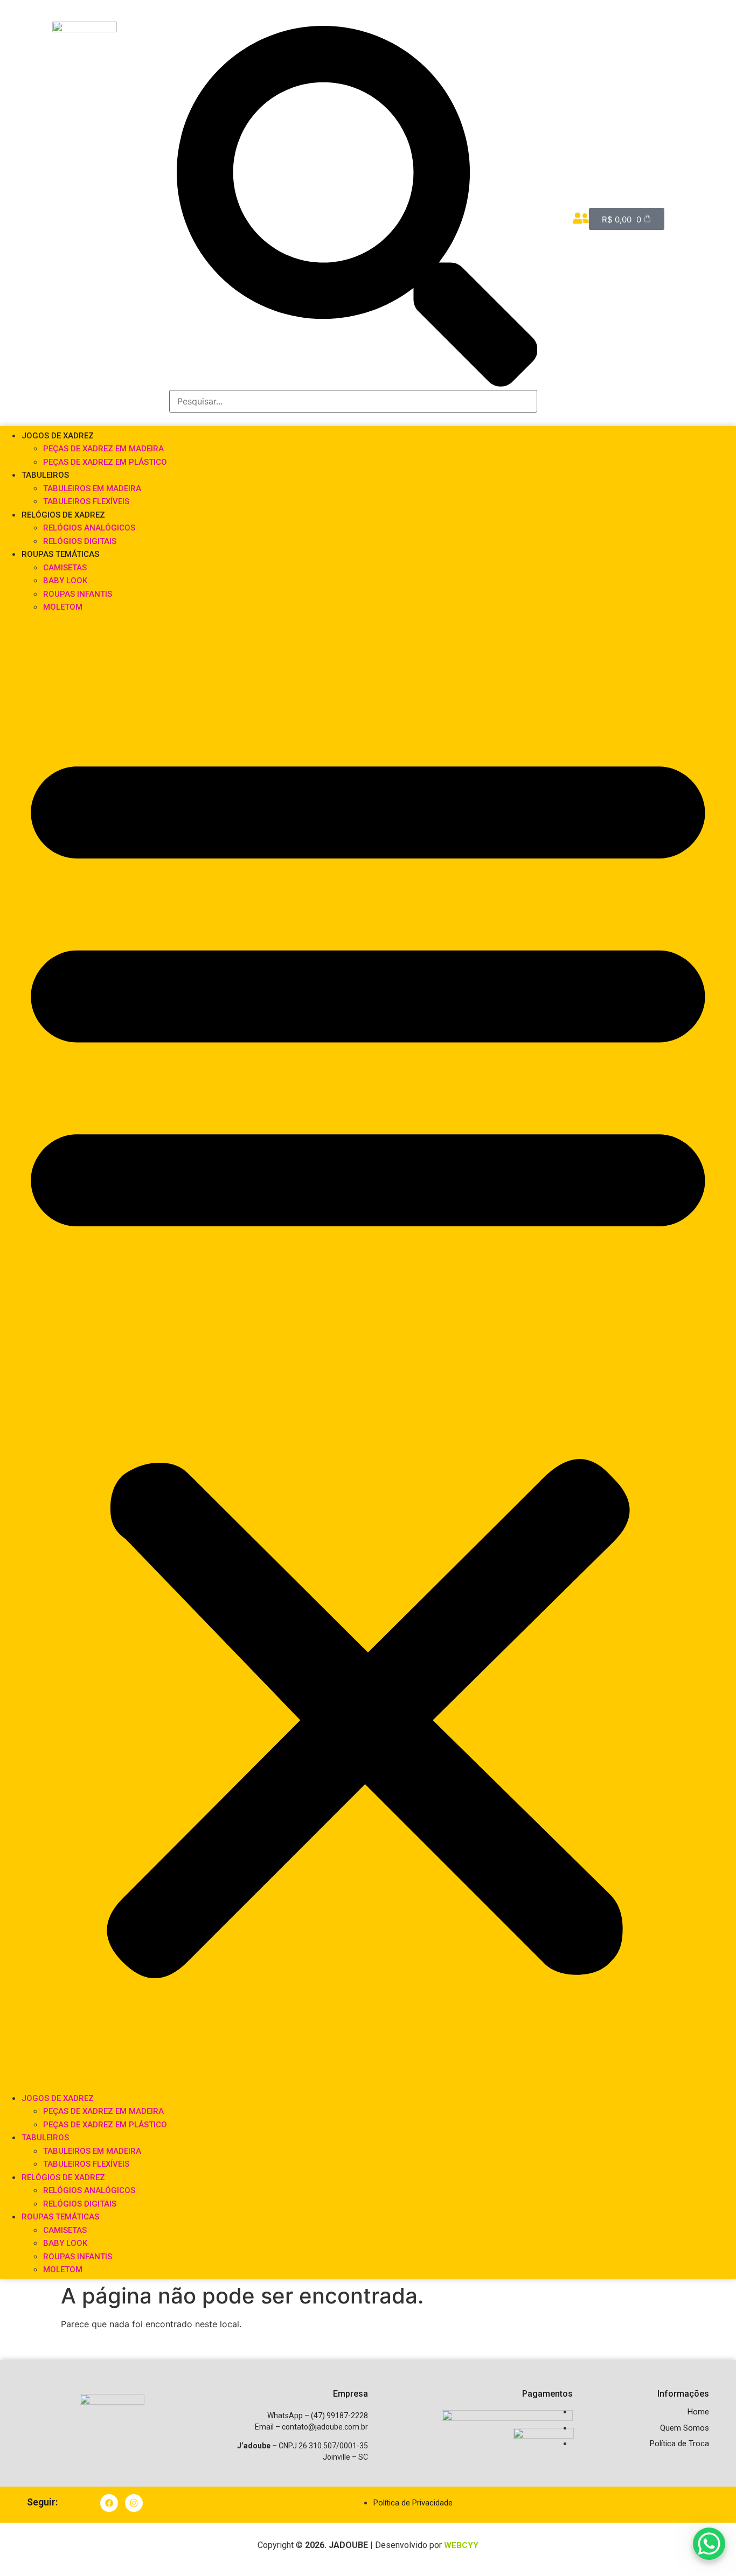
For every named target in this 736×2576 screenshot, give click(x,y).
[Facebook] (109, 2503)
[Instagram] (134, 2503)
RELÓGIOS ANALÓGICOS (89, 528)
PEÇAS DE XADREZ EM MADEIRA (103, 449)
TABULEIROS (45, 475)
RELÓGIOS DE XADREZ (63, 515)
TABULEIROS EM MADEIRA (92, 488)
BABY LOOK (65, 581)
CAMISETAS (65, 568)
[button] (368, 1352)
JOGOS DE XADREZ (58, 436)
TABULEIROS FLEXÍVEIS (86, 501)
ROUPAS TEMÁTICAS (60, 554)
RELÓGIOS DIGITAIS (80, 541)
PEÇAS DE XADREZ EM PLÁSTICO (105, 462)
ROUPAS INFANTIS (78, 594)
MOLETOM (63, 607)
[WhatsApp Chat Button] (709, 2544)
